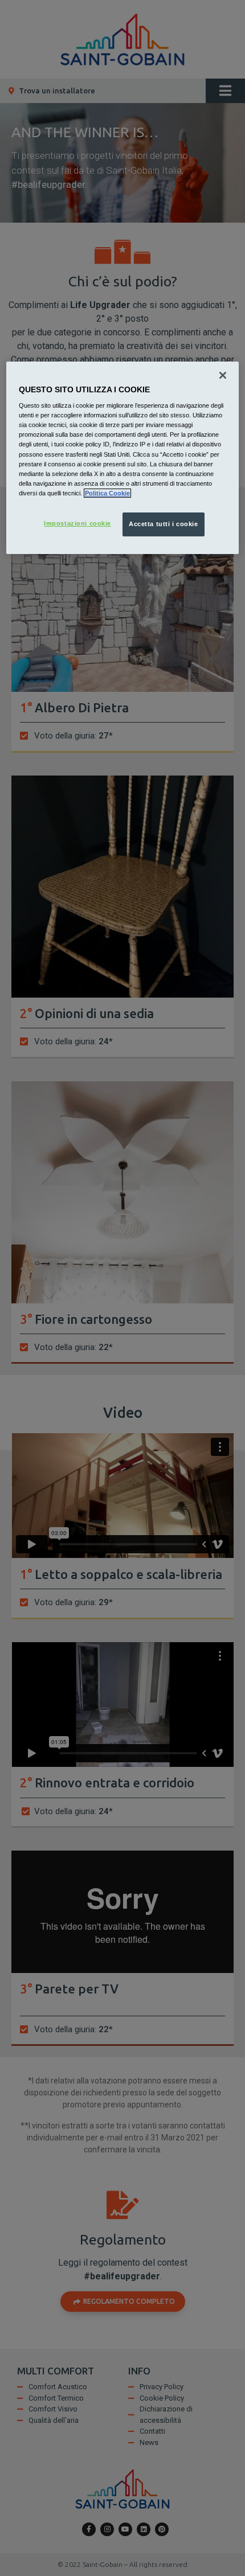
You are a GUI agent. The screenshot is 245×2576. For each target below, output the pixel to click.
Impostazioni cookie (77, 523)
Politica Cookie (107, 493)
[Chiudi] (223, 375)
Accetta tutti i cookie (164, 524)
